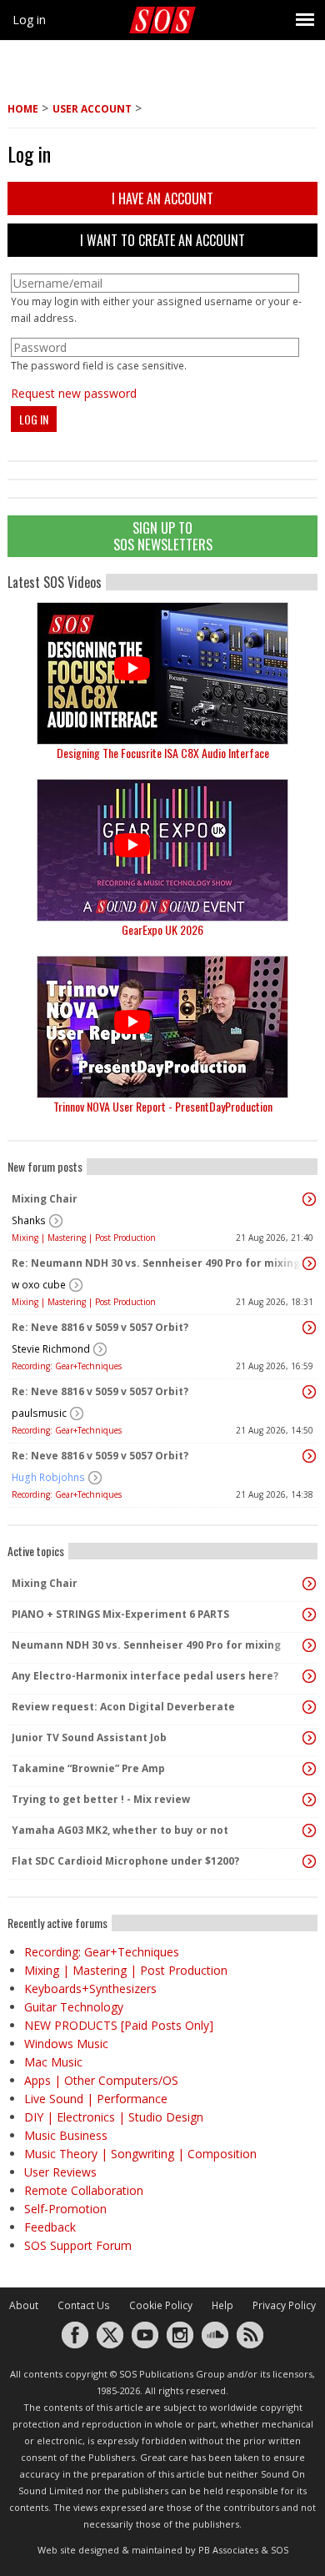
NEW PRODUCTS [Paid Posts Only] (119, 2025)
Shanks (29, 1220)
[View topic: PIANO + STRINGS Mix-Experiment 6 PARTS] (309, 1614)
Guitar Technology (74, 2007)
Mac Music (53, 2062)
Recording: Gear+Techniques (67, 1366)
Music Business (66, 2135)
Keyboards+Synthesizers (90, 1988)
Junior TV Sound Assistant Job (89, 1737)
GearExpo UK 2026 (162, 929)
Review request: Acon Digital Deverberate (123, 1707)
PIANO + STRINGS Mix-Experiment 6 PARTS (120, 1614)
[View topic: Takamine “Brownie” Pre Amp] (309, 1769)
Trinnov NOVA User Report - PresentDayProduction (163, 1106)
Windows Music (66, 2044)
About (24, 2305)
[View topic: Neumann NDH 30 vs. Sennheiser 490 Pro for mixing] (309, 1645)
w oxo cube (39, 1285)
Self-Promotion (65, 2209)
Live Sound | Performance (96, 2099)
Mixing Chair (45, 1199)
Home (23, 109)
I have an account (162, 198)
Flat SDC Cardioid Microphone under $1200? (125, 1861)
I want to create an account (162, 240)
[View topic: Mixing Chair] (309, 1199)
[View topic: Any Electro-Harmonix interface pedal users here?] (309, 1676)
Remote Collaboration (84, 2190)
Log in (29, 20)
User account (92, 109)
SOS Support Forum (78, 2245)
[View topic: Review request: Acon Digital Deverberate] (309, 1707)
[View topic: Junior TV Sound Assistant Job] (309, 1738)
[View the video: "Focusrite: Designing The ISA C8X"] (162, 673)
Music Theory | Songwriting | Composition (140, 2154)
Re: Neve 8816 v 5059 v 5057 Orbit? (100, 1327)
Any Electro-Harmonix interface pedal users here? (145, 1676)
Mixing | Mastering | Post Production (84, 1238)
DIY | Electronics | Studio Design (114, 2117)
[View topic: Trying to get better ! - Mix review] (309, 1800)
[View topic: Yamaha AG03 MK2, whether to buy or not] (309, 1830)
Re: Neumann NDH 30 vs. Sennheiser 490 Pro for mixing (156, 1263)
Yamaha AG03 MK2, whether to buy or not (120, 1830)
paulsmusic (39, 1413)
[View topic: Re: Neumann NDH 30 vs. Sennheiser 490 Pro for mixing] (309, 1263)
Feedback (50, 2227)
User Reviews (60, 2172)
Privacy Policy (284, 2305)
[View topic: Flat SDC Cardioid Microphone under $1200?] (309, 1861)
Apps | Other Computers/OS (101, 2080)
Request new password (74, 393)
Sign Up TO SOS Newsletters (163, 536)
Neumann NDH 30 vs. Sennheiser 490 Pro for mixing (146, 1645)
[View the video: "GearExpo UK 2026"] (162, 850)
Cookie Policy (161, 2305)
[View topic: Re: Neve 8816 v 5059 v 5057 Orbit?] (309, 1328)
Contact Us (84, 2305)
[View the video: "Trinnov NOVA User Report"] (162, 1027)
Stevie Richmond (51, 1349)
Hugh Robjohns (48, 1477)
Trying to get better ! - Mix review (101, 1799)
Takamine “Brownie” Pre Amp (88, 1768)
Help (222, 2305)
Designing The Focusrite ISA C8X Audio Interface (163, 753)
